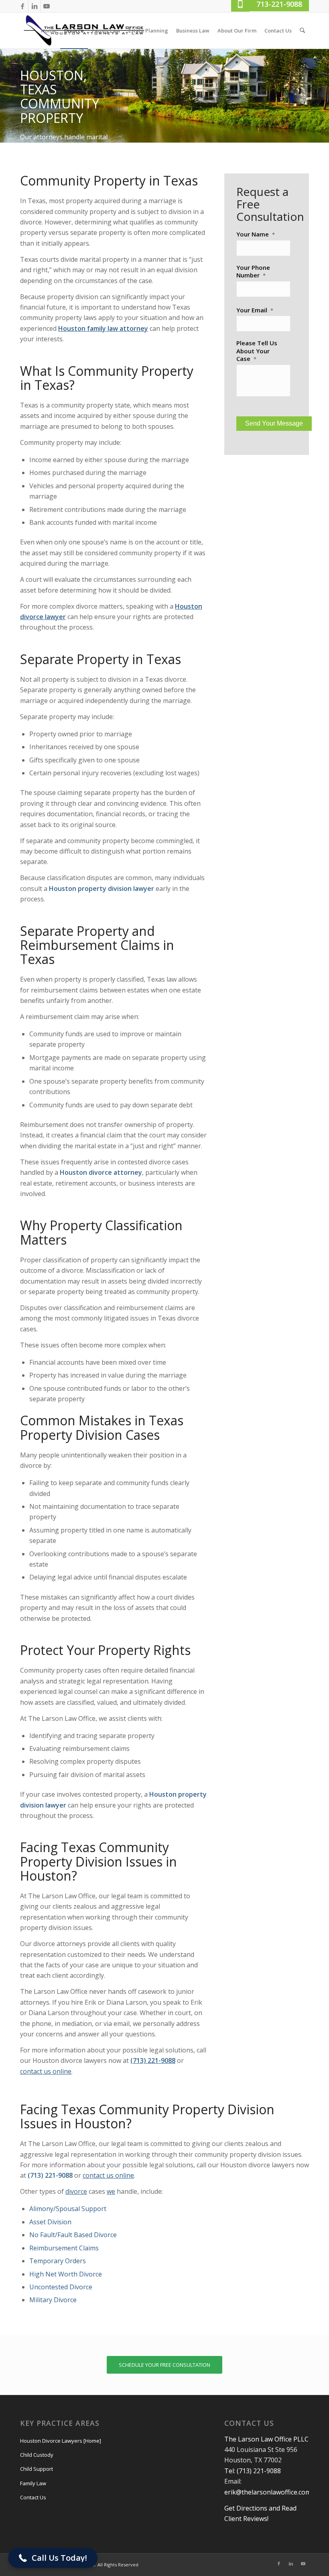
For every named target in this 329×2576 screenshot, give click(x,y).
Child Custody (37, 2455)
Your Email (255, 310)
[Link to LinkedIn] (34, 6)
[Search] (302, 31)
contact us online (108, 2175)
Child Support (37, 2469)
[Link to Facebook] (22, 6)
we (111, 2191)
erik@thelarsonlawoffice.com (268, 2492)
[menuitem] (49, 31)
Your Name (256, 234)
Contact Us (33, 2497)
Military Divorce (53, 2300)
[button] (53, 2558)
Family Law (33, 2483)
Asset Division (50, 2222)
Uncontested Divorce (61, 2287)
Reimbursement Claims (64, 2248)
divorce (76, 2191)
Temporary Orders (58, 2261)
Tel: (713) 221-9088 (253, 2471)
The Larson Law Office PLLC (266, 2439)
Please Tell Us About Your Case (257, 351)
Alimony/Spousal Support (68, 2209)
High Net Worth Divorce (66, 2274)
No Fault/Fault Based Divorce (73, 2235)
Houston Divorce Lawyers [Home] (61, 2441)
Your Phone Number (253, 272)
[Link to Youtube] (47, 6)
